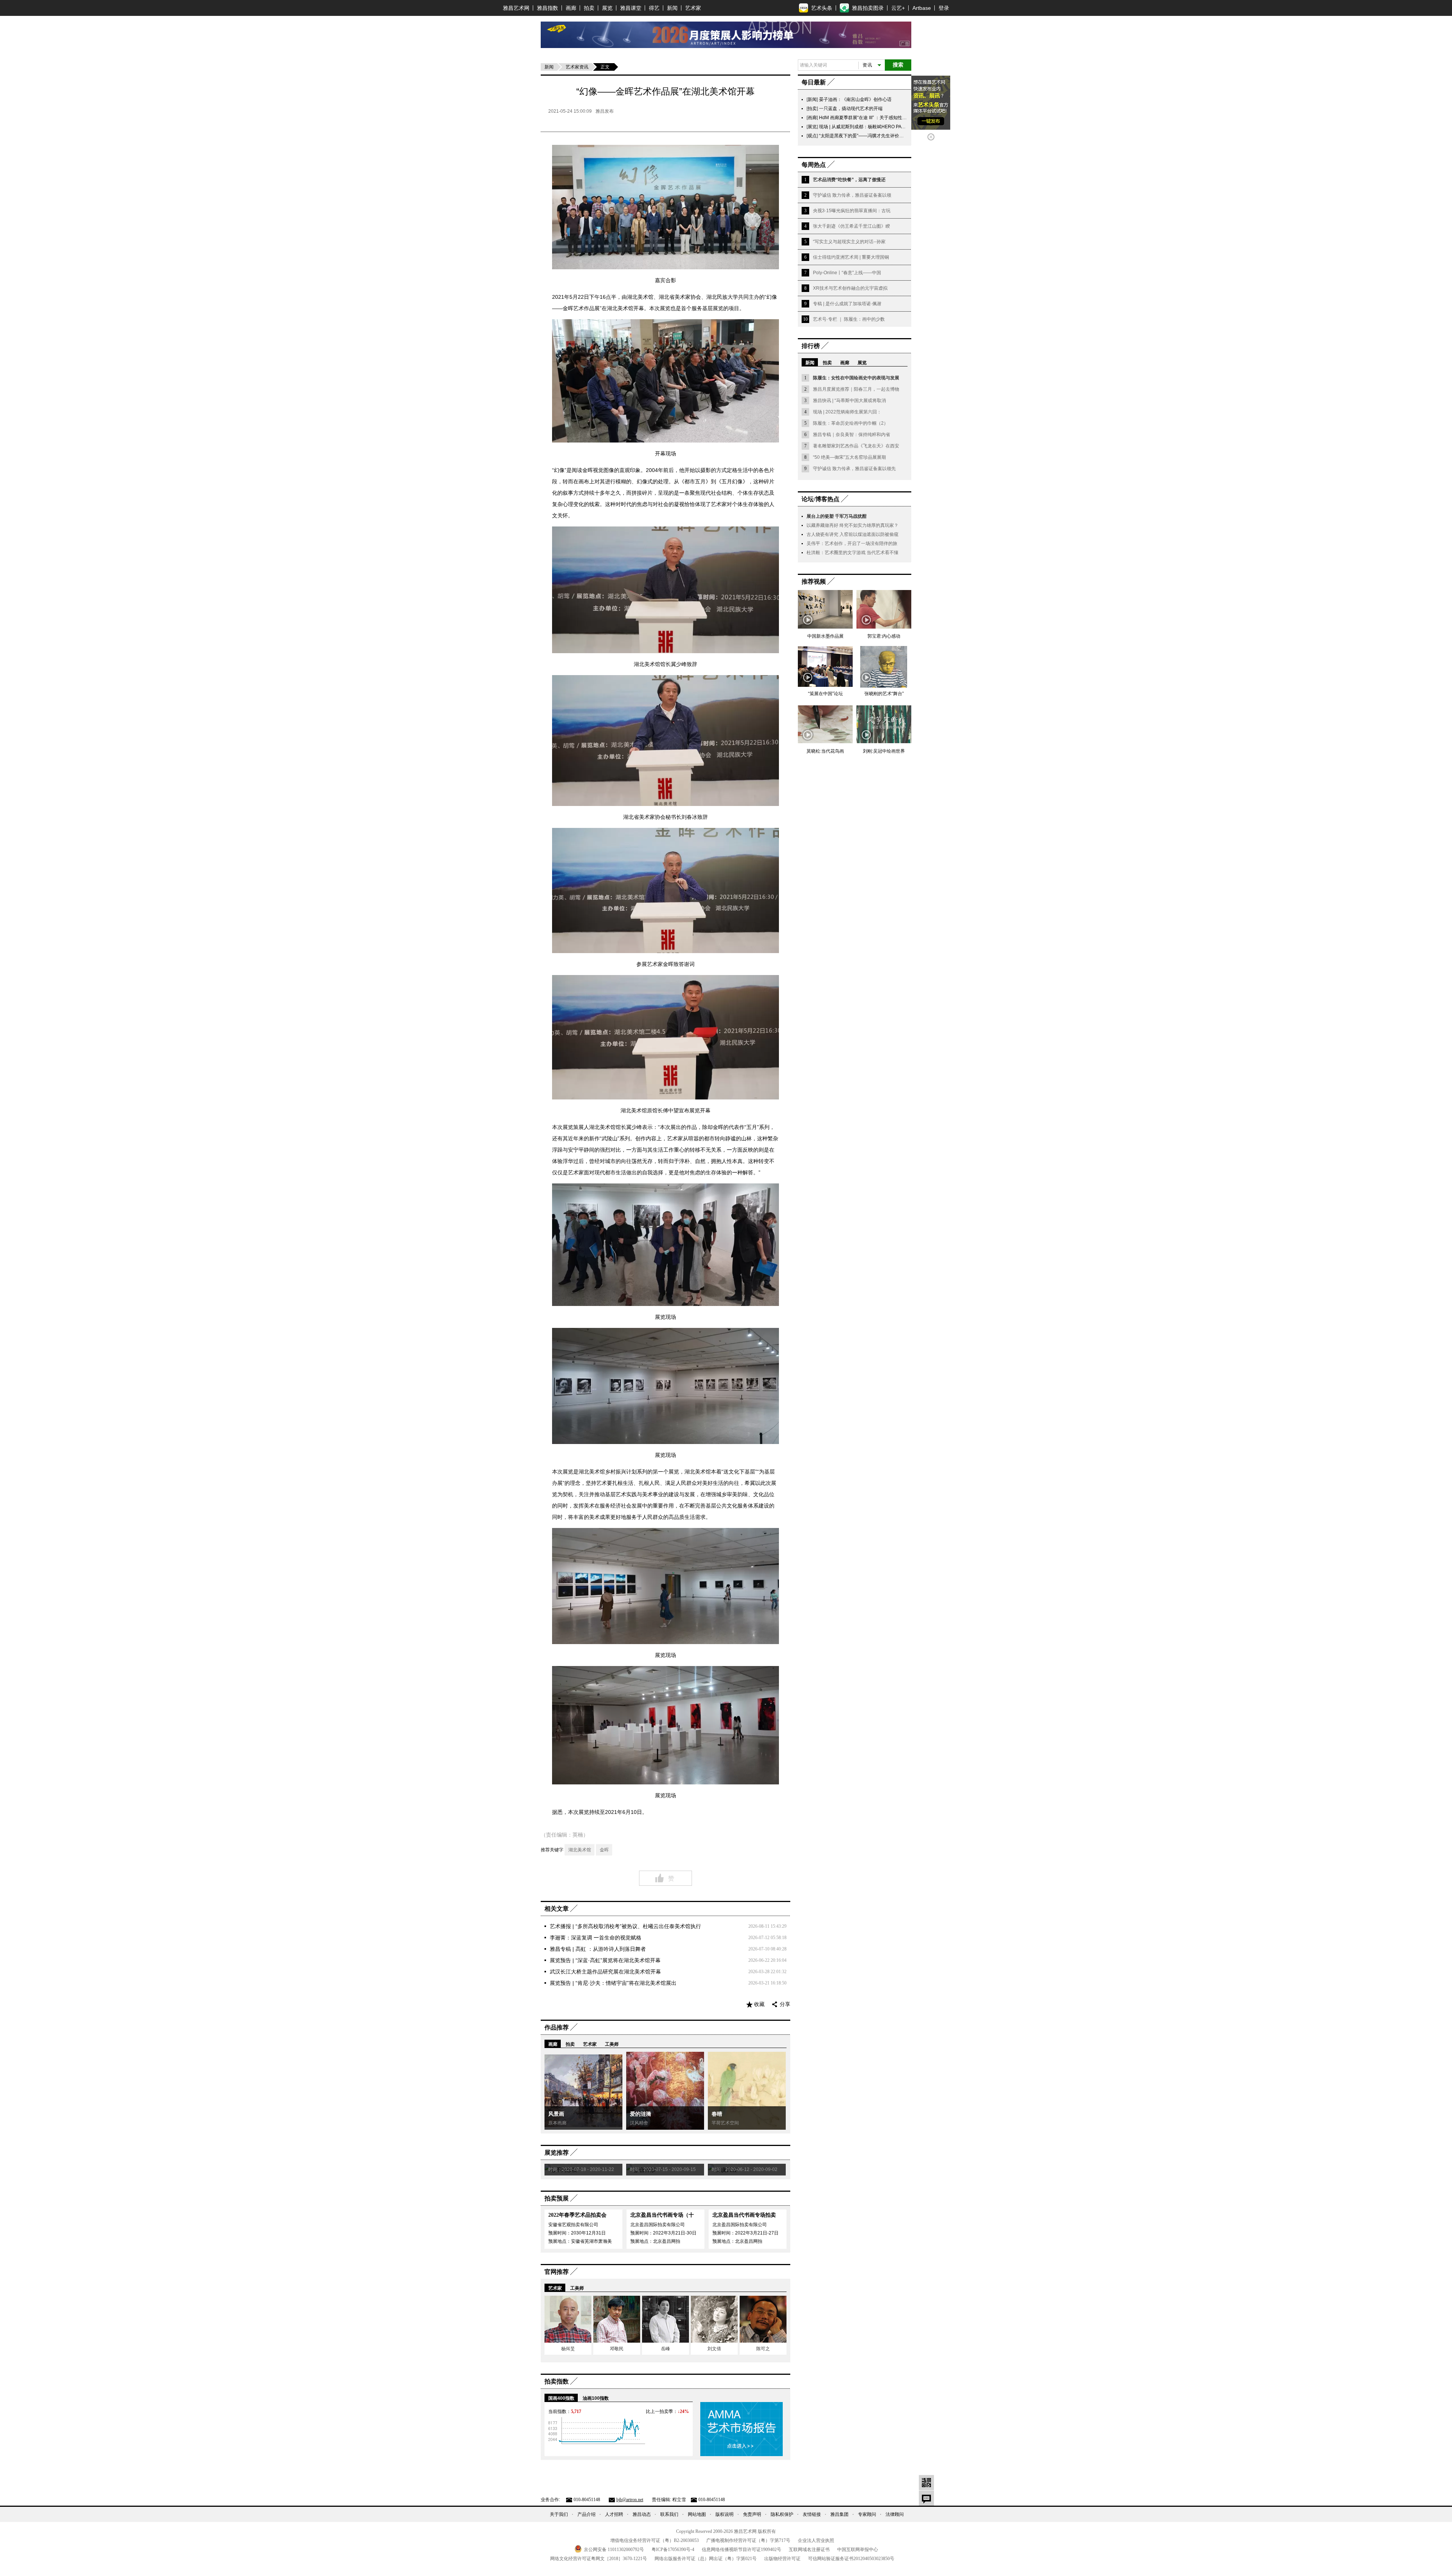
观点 (812, 136)
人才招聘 (614, 2514)
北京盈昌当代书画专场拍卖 (744, 2215)
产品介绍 (586, 2514)
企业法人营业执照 (816, 2540)
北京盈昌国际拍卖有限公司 (658, 2225)
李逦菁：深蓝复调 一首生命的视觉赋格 (596, 1938)
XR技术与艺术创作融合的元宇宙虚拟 (850, 288)
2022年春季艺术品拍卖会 (577, 2215)
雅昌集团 (839, 2514)
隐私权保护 (782, 2514)
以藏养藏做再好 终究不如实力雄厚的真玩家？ (852, 525)
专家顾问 (867, 2514)
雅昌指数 (548, 8)
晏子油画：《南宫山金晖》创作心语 (855, 99)
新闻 (672, 8)
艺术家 (693, 8)
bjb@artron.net (630, 2500)
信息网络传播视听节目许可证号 (742, 2550)
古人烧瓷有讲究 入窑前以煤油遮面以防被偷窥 (852, 534)
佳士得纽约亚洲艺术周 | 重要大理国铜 (851, 257)
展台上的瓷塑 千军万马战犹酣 (837, 516)
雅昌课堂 (631, 8)
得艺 (654, 8)
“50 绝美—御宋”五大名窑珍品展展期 (849, 457)
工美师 (612, 2044)
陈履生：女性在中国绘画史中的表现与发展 (856, 378)
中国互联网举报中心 (858, 2550)
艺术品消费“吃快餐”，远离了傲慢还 (849, 180)
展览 (607, 8)
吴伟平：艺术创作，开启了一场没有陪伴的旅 (852, 543)
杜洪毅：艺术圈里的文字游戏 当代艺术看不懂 (852, 553)
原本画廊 (557, 2123)
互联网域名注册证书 (809, 2550)
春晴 (717, 2114)
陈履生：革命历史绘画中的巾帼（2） (851, 423)
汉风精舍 (639, 2123)
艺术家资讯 (577, 67)
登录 (944, 8)
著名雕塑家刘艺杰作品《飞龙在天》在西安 (856, 446)
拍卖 (589, 8)
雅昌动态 (642, 2514)
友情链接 (812, 2514)
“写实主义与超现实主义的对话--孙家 (849, 242)
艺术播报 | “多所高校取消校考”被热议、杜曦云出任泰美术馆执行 (625, 1926)
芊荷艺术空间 (725, 2123)
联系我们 (669, 2514)
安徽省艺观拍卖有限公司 (573, 2225)
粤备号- (673, 2550)
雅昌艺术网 (516, 8)
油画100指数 (596, 2398)
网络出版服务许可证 (706, 2559)
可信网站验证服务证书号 (851, 2559)
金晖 (604, 1850)
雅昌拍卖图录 (868, 8)
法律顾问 (895, 2514)
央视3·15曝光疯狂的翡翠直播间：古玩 (852, 211)
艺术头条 (822, 8)
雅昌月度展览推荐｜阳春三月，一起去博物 (856, 389)
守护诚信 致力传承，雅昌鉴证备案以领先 (854, 469)
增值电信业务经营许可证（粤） (655, 2540)
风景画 (556, 2114)
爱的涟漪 (641, 2114)
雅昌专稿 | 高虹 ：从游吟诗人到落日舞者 (598, 1949)
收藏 (759, 2004)
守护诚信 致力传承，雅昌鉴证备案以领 (852, 195)
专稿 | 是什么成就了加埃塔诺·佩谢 (847, 304)
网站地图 (697, 2514)
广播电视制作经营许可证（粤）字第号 (748, 2540)
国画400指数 (561, 2398)
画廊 (571, 8)
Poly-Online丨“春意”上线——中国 (847, 273)
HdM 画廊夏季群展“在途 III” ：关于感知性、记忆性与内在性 (879, 118)
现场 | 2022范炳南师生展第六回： (847, 412)
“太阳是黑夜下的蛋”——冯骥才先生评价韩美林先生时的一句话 (882, 136)
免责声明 (752, 2514)
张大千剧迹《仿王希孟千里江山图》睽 (852, 226)
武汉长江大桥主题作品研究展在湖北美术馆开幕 (605, 1972)
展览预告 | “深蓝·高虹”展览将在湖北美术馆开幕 (605, 1960)
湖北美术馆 (580, 1850)
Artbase (922, 8)
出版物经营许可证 (782, 2559)
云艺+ (898, 8)
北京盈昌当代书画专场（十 (662, 2215)
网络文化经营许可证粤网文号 (599, 2559)
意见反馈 (926, 2498)
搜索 (898, 65)
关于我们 (559, 2514)
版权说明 (724, 2514)
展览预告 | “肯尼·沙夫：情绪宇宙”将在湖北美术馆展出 (613, 1983)
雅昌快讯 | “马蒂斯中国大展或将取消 (849, 401)
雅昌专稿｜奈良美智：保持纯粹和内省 (852, 435)
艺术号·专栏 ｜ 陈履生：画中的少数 (849, 319)
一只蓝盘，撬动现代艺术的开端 (851, 109)
